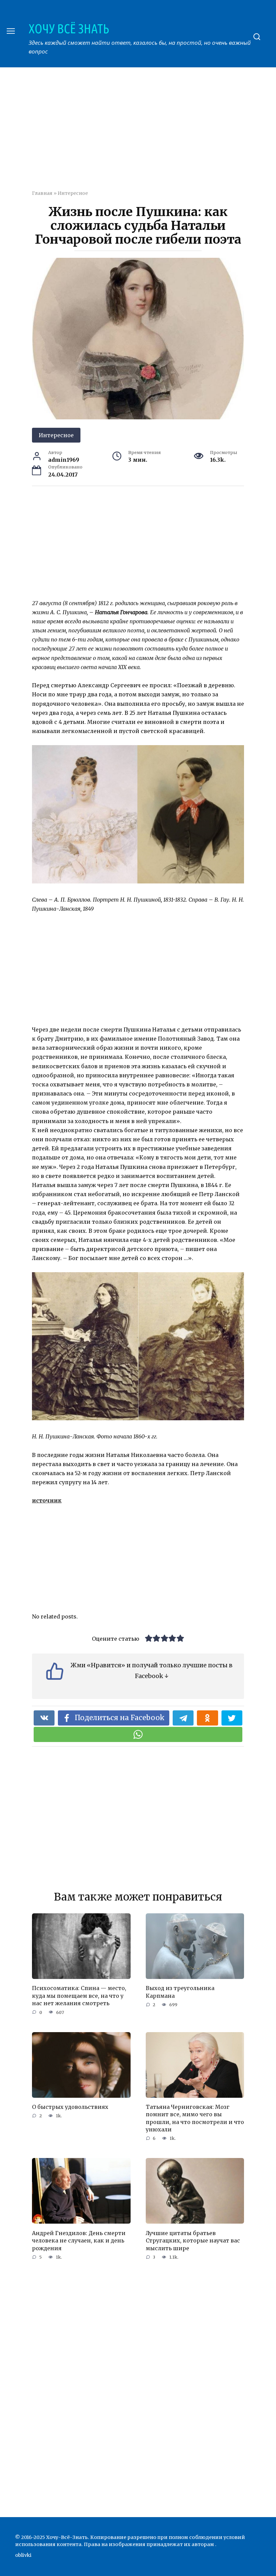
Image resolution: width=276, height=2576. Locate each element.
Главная (42, 193)
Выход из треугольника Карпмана (180, 1992)
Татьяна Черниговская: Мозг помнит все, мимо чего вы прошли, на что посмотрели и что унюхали (195, 2118)
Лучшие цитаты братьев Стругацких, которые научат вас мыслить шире (193, 2240)
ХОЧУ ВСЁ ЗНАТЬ (69, 29)
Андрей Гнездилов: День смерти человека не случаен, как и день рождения (79, 2240)
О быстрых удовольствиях (70, 2107)
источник (47, 1500)
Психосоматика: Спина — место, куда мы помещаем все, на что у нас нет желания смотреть (79, 1996)
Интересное (73, 193)
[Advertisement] (154, 133)
